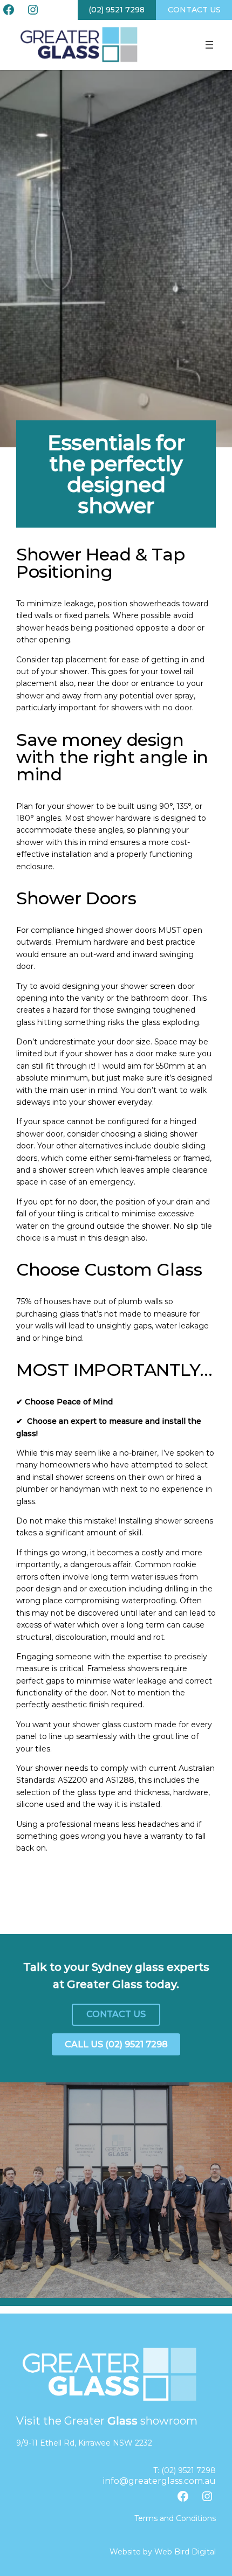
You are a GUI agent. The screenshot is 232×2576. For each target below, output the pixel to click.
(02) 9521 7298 (117, 10)
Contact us (194, 10)
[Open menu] (209, 45)
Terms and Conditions (175, 2518)
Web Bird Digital (185, 2552)
